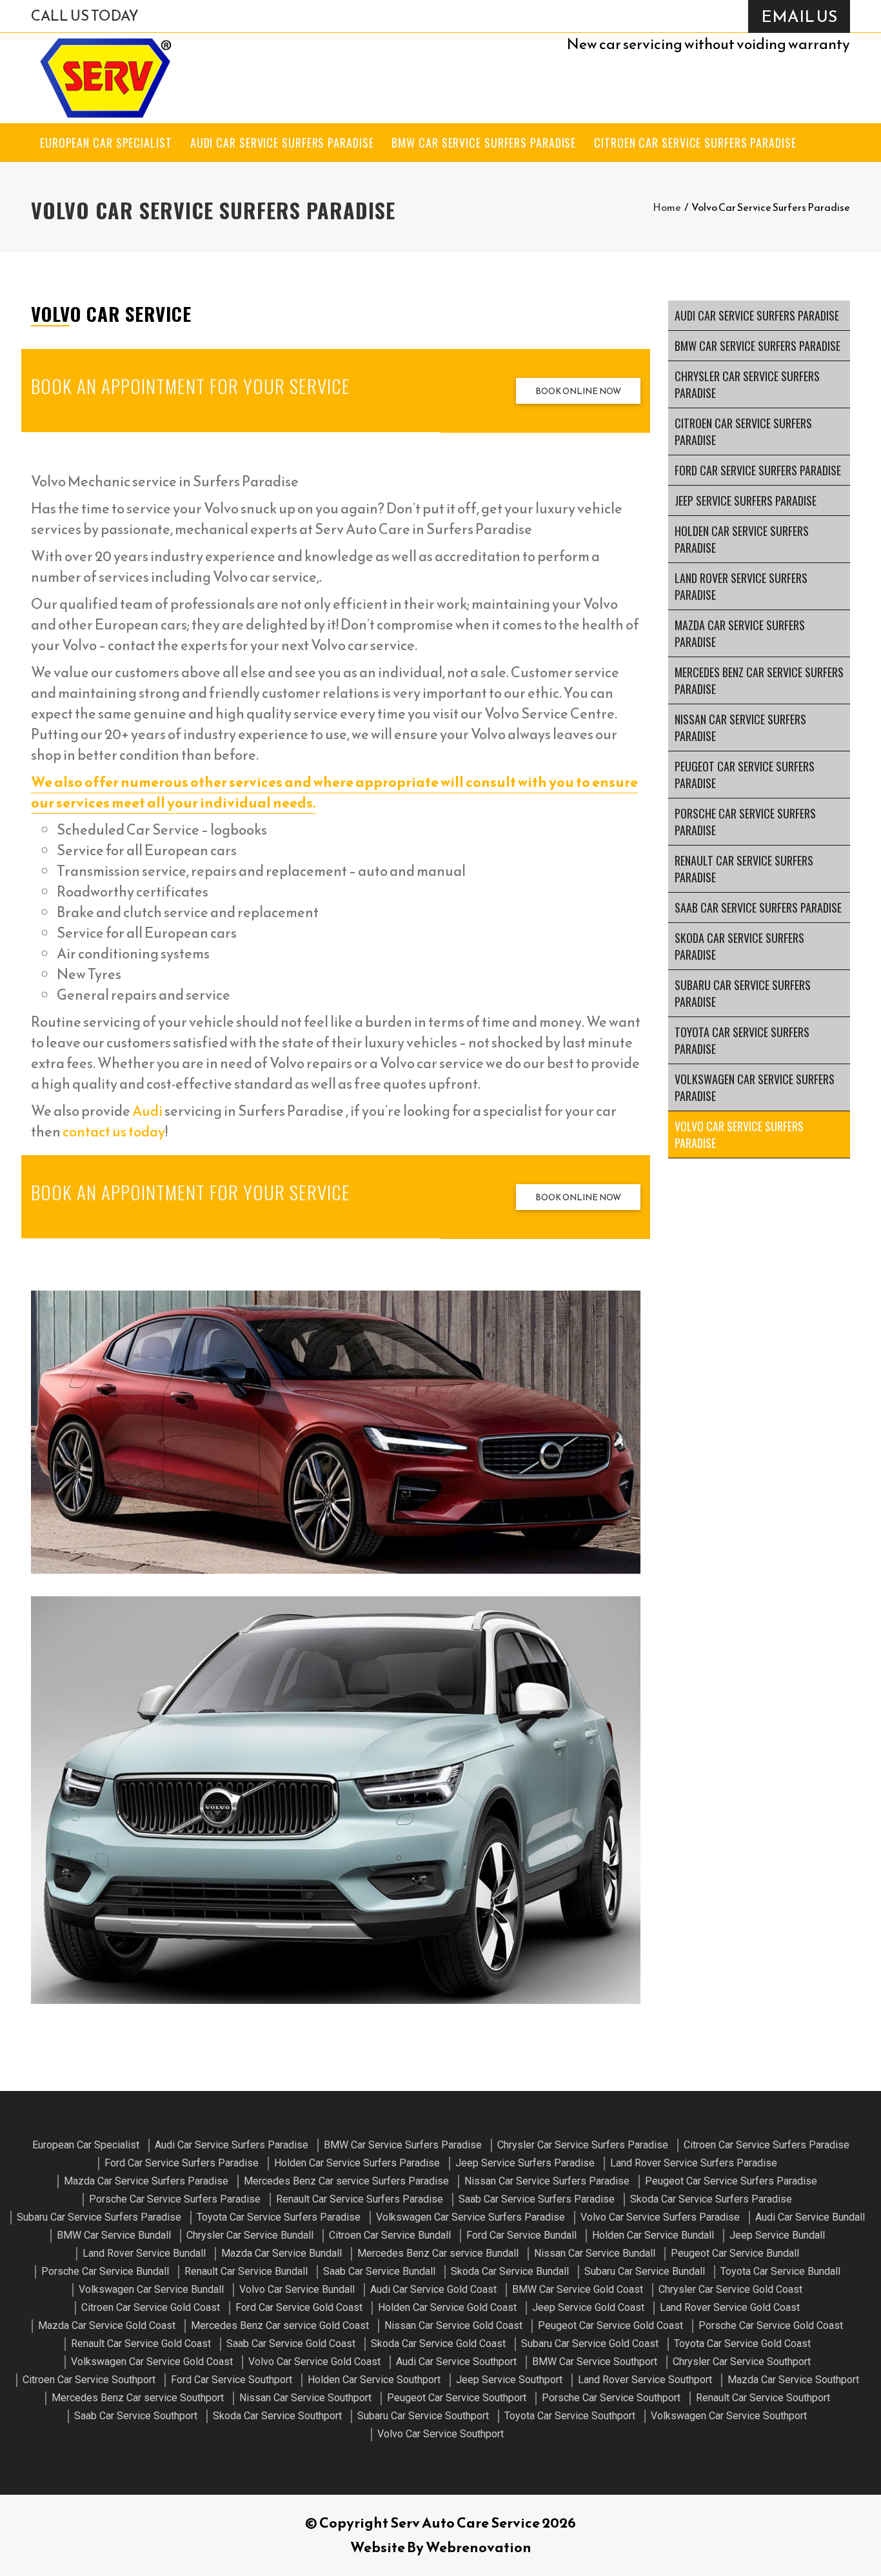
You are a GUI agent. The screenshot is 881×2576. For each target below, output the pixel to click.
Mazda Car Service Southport (793, 2380)
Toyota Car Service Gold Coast (742, 2343)
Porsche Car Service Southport (611, 2398)
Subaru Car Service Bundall (645, 2271)
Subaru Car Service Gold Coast (590, 2343)
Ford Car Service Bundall (521, 2235)
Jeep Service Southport (509, 2380)
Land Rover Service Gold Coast (730, 2307)
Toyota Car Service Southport (570, 2416)
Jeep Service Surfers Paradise (746, 500)
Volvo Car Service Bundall (297, 2289)
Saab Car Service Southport (136, 2416)
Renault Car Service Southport (763, 2398)
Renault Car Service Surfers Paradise (744, 869)
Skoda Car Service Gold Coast (438, 2343)
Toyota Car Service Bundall (780, 2271)
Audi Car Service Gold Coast (433, 2289)
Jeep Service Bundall (777, 2235)
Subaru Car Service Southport (423, 2416)
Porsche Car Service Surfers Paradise (745, 822)
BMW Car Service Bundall (114, 2235)
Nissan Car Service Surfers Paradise (740, 728)
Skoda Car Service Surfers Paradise (739, 946)
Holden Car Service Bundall (653, 2235)
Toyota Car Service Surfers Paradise (742, 1040)
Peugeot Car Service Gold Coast (610, 2325)
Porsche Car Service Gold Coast (771, 2325)
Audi (147, 1111)
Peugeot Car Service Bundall (735, 2253)
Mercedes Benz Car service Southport (138, 2398)
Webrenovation (479, 2547)
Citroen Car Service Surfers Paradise (695, 143)
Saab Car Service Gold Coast (291, 2343)
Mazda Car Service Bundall (282, 2253)
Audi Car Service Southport (456, 2362)
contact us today (114, 1132)
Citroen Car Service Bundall (390, 2235)
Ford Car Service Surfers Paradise (758, 470)
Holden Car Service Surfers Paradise (742, 539)
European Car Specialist (106, 143)
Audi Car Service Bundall (810, 2217)
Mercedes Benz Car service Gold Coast (280, 2325)
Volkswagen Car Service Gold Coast (152, 2362)
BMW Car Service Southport (595, 2362)
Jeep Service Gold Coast (588, 2307)
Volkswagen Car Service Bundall (151, 2289)
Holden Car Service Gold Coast (447, 2307)
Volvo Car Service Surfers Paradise (739, 1134)
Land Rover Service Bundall (144, 2253)
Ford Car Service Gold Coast (299, 2307)
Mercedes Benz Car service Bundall (438, 2253)
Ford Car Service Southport (232, 2380)
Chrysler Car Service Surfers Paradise (747, 384)
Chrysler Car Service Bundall (250, 2235)
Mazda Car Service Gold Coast (107, 2325)
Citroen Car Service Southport (89, 2380)
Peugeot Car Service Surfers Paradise (745, 775)
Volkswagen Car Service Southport (729, 2416)
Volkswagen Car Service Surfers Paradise (755, 1087)
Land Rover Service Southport (645, 2380)
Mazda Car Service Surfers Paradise (740, 633)
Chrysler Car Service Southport (742, 2362)
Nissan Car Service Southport (305, 2398)
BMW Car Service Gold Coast (578, 2289)
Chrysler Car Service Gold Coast (730, 2289)
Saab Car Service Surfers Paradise (758, 907)
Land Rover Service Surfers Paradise (741, 586)
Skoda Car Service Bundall (510, 2271)
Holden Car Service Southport (374, 2380)
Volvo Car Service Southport (440, 2434)
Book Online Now (578, 391)
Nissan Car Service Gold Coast (453, 2325)
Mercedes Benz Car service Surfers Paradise (759, 680)
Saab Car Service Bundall (379, 2271)
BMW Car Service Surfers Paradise (484, 143)
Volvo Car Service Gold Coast (314, 2362)
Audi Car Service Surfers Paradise (282, 143)
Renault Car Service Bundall (246, 2271)
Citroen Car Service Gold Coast (151, 2307)
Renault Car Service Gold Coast (141, 2343)
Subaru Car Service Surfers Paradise (743, 993)
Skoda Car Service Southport (277, 2416)
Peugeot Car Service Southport (457, 2398)
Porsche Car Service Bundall (105, 2271)
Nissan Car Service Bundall (595, 2253)
